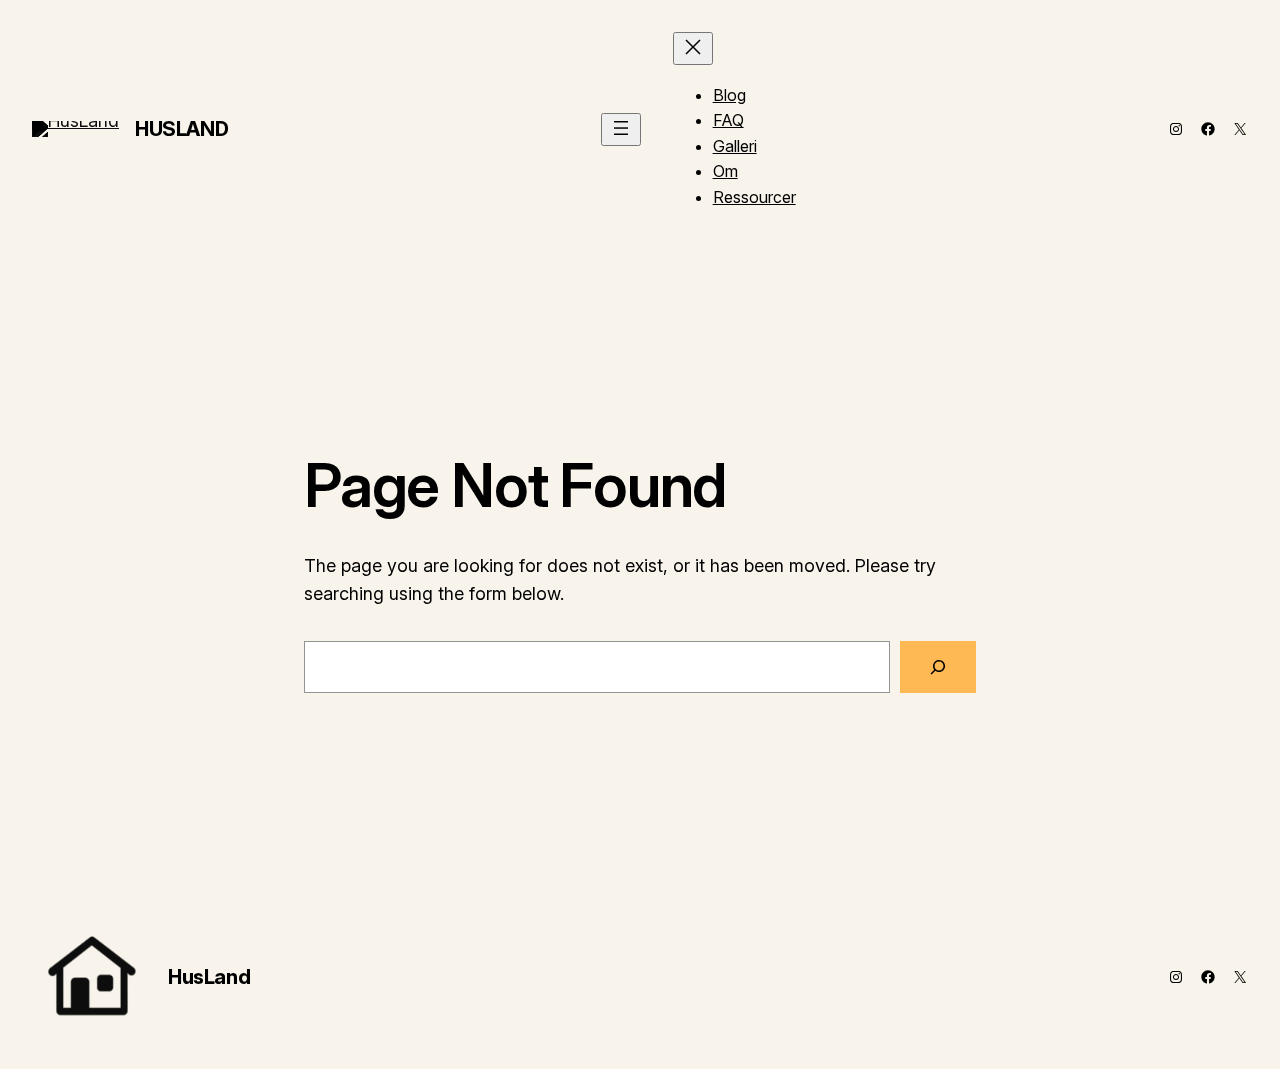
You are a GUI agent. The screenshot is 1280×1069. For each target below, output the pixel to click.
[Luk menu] (693, 48)
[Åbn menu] (621, 129)
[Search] (938, 667)
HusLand (181, 129)
